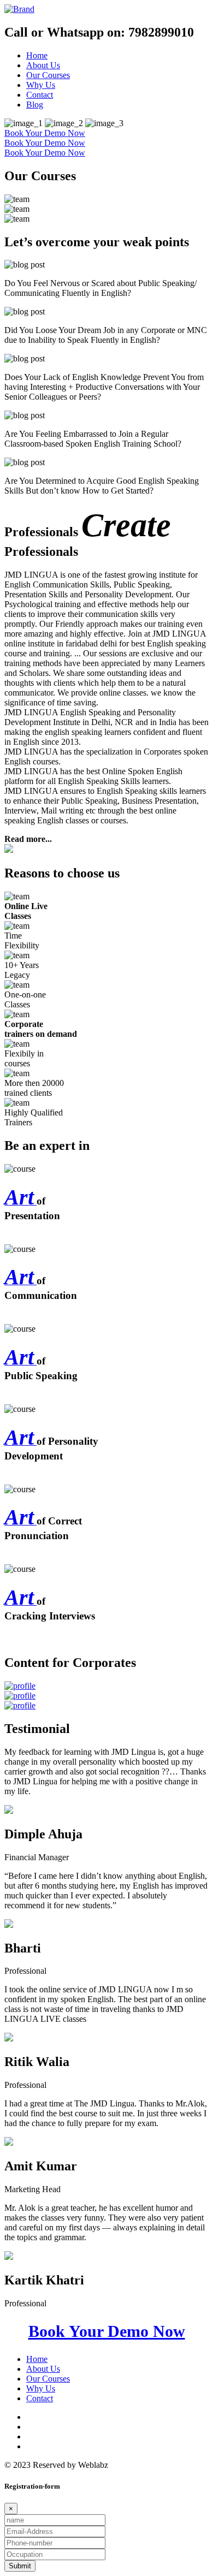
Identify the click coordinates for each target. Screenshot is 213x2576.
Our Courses (48, 75)
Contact (40, 95)
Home (37, 55)
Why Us (41, 85)
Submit (20, 2566)
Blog (35, 105)
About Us (43, 65)
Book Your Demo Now (45, 133)
